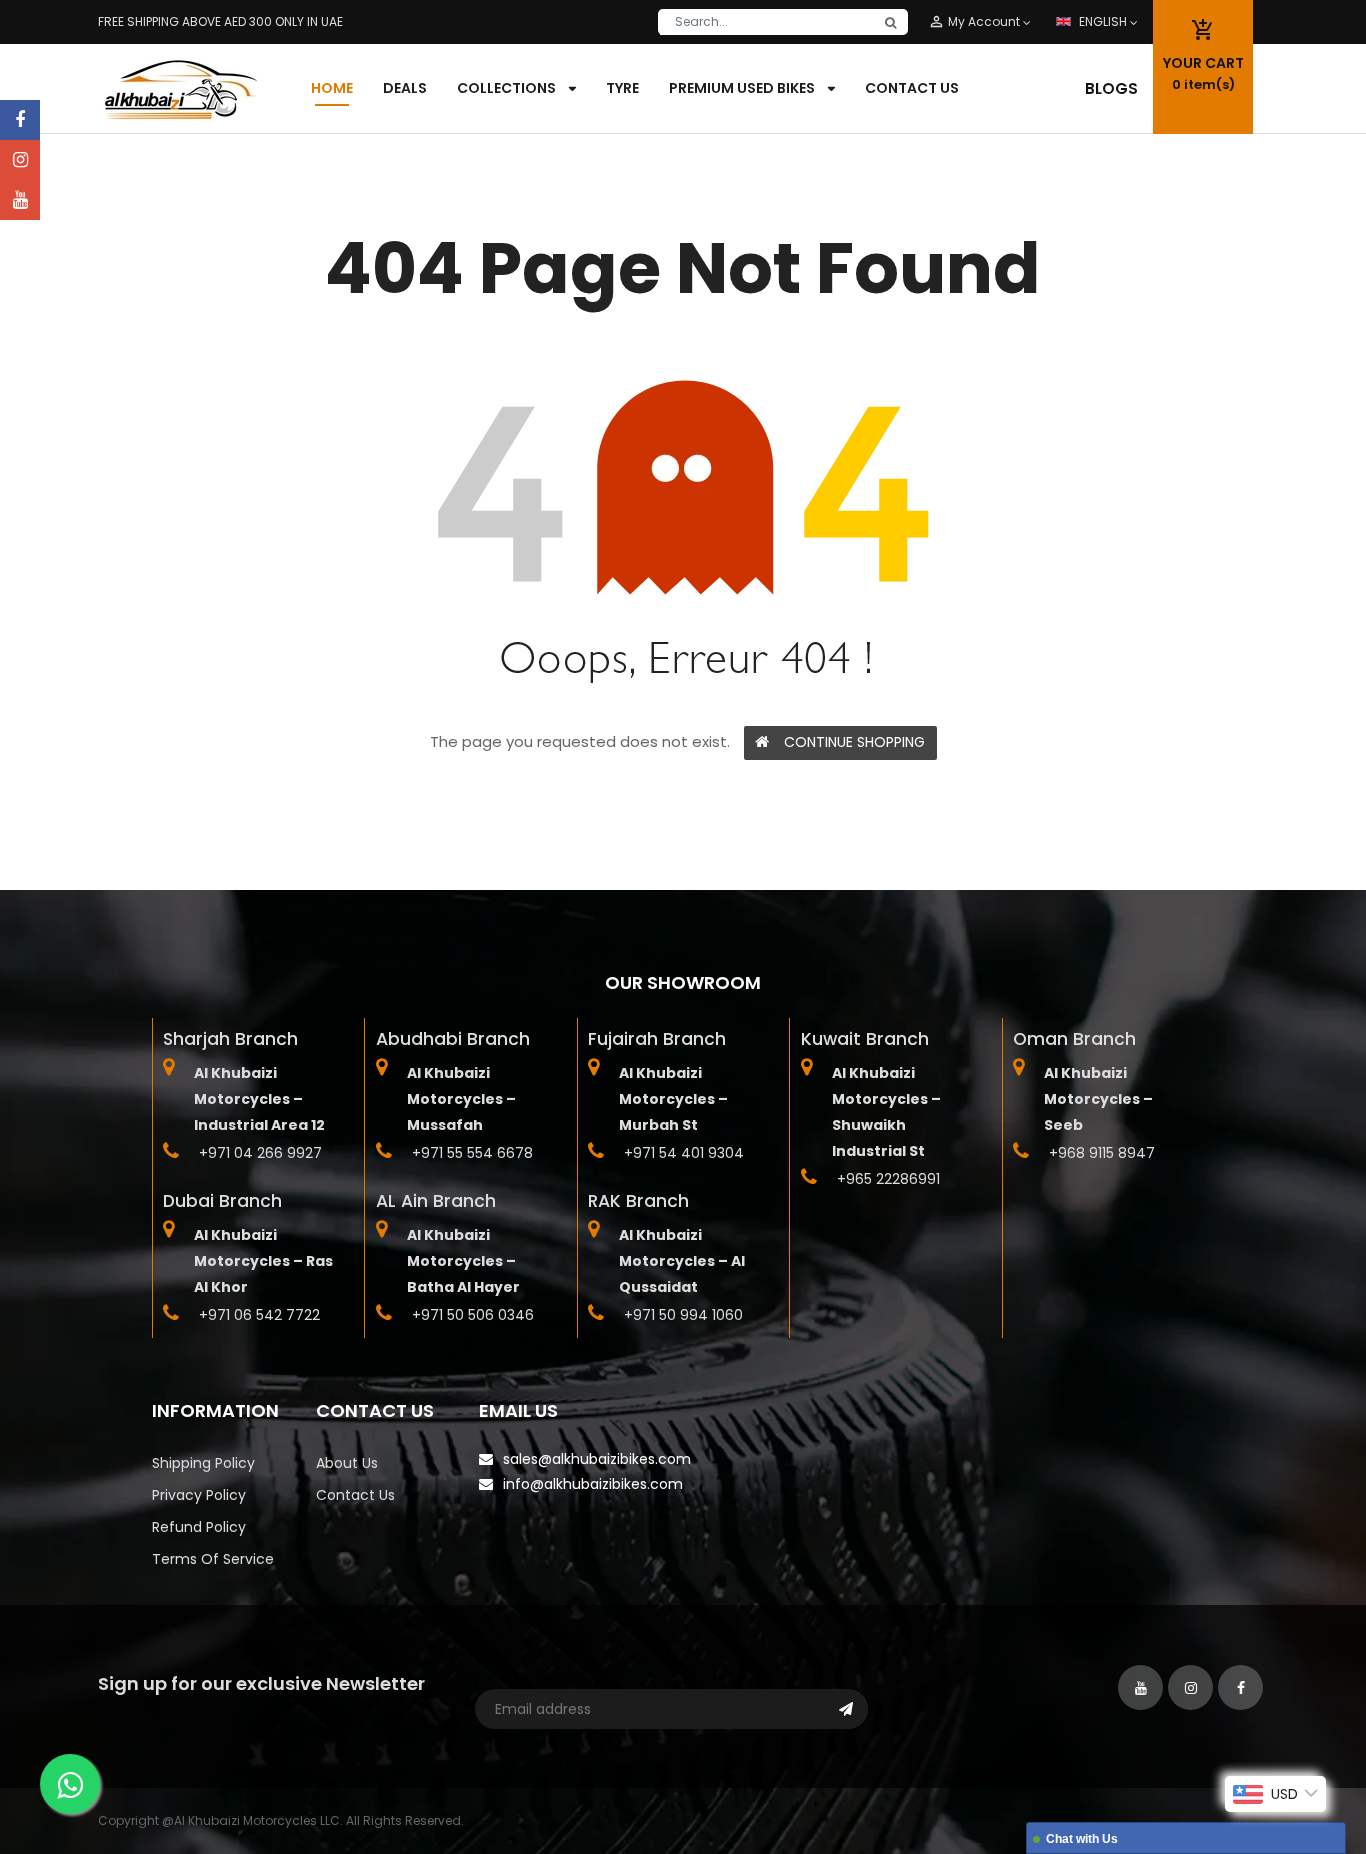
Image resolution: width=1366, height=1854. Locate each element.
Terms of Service (213, 1559)
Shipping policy (203, 1463)
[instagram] (20, 160)
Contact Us (355, 1495)
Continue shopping (854, 742)
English (1104, 21)
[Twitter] (20, 200)
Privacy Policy (199, 1495)
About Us (347, 1463)
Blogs (1111, 88)
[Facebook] (20, 120)
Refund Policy (199, 1527)
